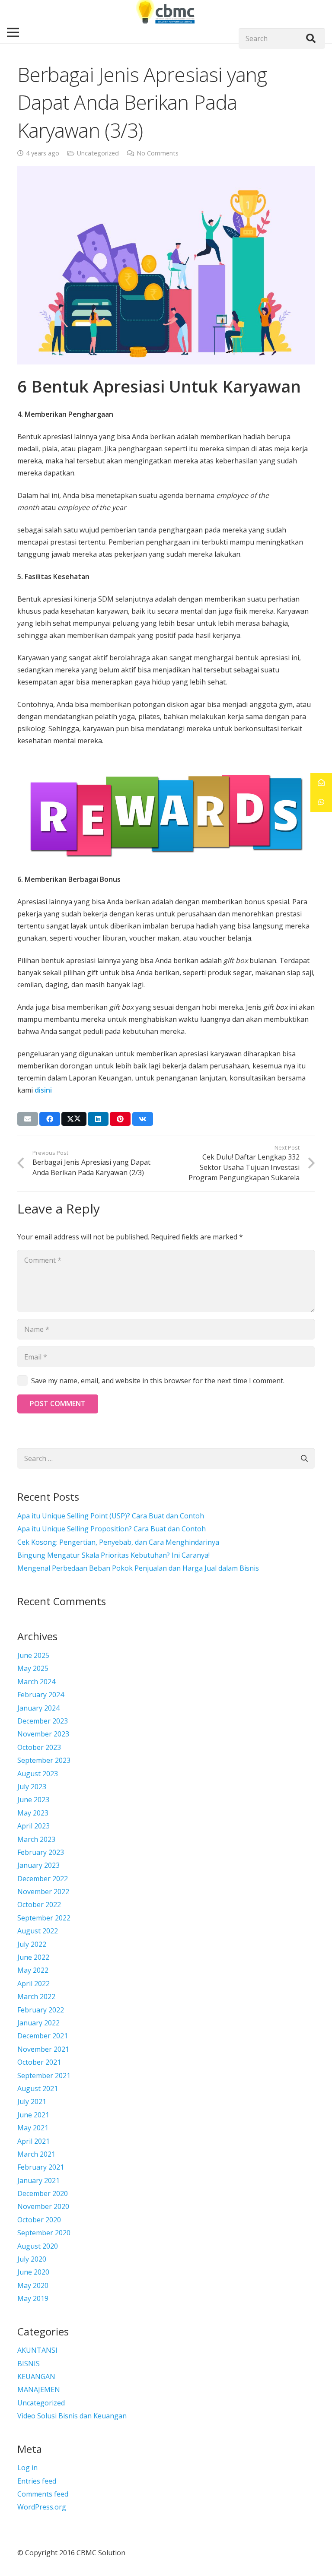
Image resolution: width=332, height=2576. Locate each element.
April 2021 (34, 2141)
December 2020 (43, 2193)
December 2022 (43, 1879)
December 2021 (43, 2036)
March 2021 (36, 2154)
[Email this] (28, 1119)
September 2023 (44, 1760)
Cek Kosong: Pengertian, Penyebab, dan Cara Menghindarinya (118, 1542)
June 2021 (33, 2115)
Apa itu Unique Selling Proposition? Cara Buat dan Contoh (112, 1529)
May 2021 (33, 2128)
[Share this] (50, 1119)
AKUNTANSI (37, 2350)
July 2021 (32, 2101)
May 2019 (33, 2298)
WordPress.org (42, 2507)
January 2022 (38, 2023)
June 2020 (33, 2272)
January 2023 (38, 1865)
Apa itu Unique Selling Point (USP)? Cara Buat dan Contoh (111, 1516)
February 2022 (41, 2010)
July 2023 (32, 1787)
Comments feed (43, 2494)
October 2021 (39, 2062)
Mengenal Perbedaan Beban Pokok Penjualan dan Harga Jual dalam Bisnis (138, 1568)
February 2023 (41, 1852)
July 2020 (32, 2259)
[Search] (311, 38)
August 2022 (38, 1931)
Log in (27, 2468)
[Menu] (13, 32)
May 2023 (33, 1813)
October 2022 (39, 1904)
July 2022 (32, 1944)
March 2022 (36, 1996)
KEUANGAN (36, 2376)
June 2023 (33, 1800)
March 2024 (36, 1682)
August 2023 (38, 1774)
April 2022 (34, 1983)
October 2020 (39, 2220)
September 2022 (44, 1918)
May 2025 (33, 1668)
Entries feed (37, 2481)
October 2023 (39, 1747)
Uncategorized (98, 153)
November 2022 (43, 1892)
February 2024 (41, 1695)
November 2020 (43, 2206)
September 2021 (44, 2075)
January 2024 (38, 1708)
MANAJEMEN (39, 2389)
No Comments (158, 153)
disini (43, 1090)
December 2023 (43, 1721)
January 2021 (38, 2180)
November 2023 (43, 1734)
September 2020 (44, 2233)
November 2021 (43, 2049)
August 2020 (38, 2246)
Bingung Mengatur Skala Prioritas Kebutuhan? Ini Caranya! (113, 1555)
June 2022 (33, 1957)
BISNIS (29, 2364)
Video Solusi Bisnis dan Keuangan (72, 2416)
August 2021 (38, 2088)
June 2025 (33, 1655)
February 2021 (41, 2167)
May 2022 (33, 1970)
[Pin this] (120, 1119)
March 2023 (36, 1839)
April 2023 (34, 1826)
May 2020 (33, 2285)
